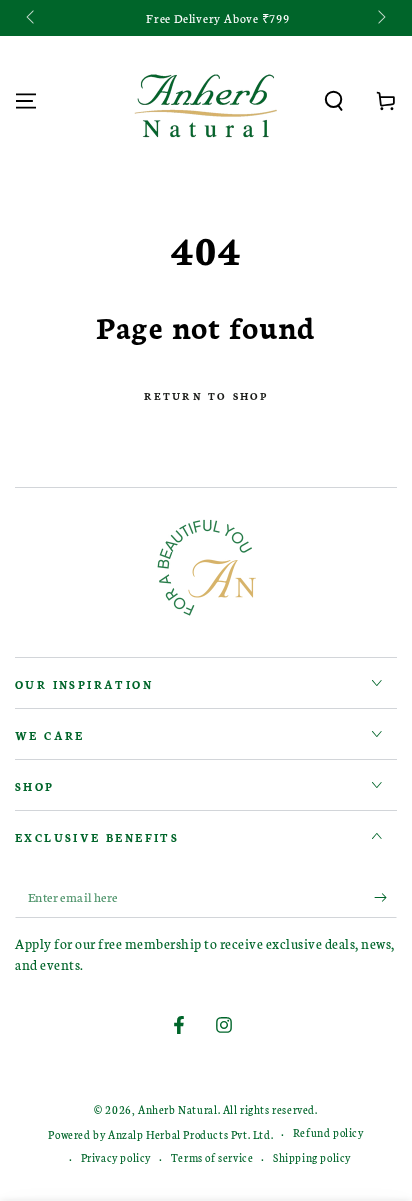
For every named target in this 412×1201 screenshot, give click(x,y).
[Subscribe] (385, 898)
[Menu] (26, 101)
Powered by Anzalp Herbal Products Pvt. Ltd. (160, 1134)
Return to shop (206, 396)
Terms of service (212, 1157)
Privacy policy (116, 1157)
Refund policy (328, 1132)
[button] (334, 101)
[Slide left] (32, 18)
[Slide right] (380, 18)
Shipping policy (312, 1157)
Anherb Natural (177, 1109)
